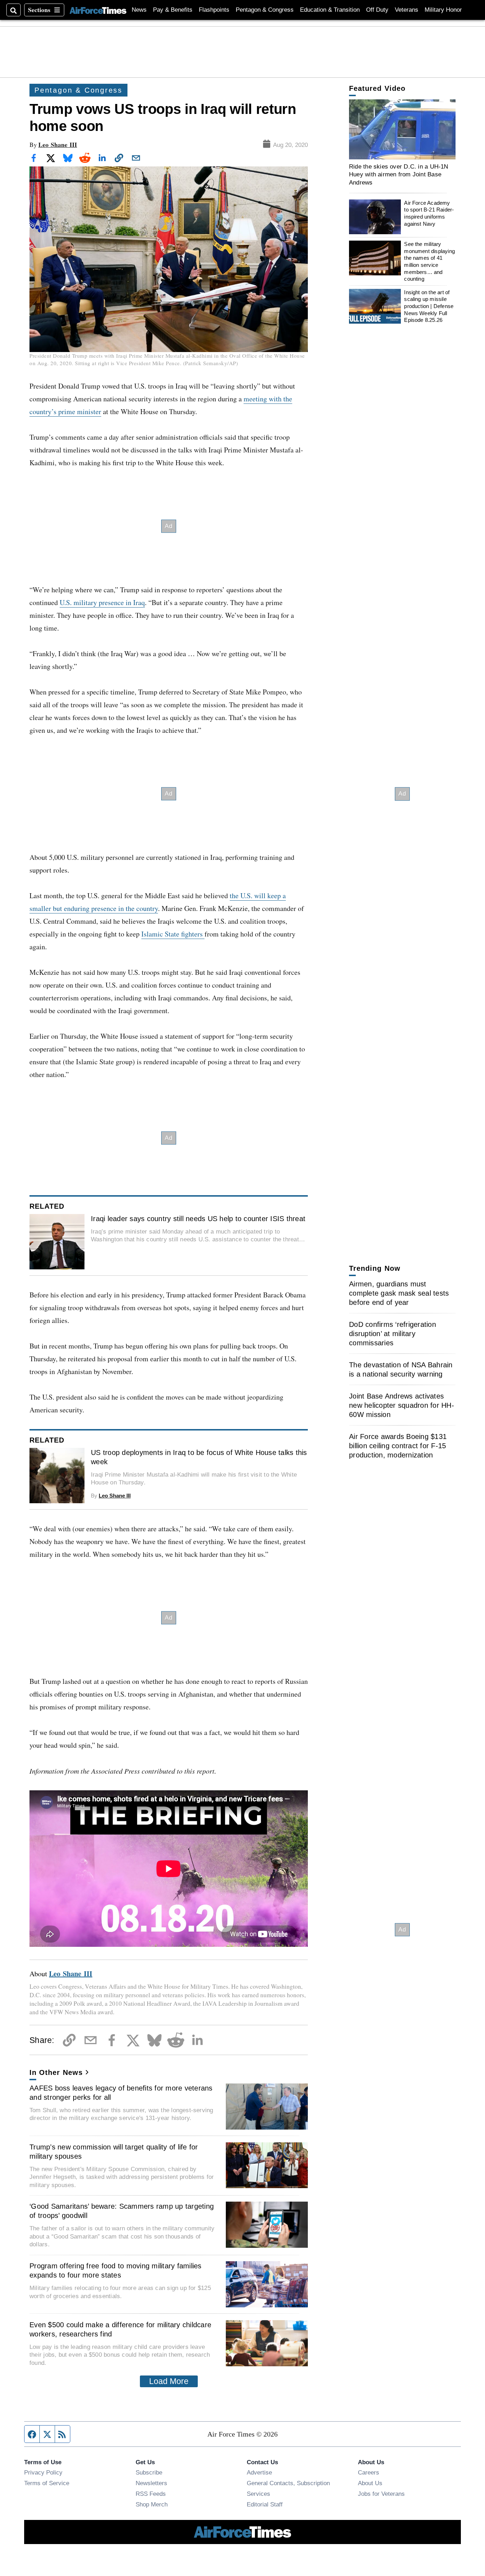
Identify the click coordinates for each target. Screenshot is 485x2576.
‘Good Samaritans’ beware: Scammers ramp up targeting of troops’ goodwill (122, 2211)
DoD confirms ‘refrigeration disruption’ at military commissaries (393, 1334)
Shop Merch (152, 2504)
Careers (369, 2472)
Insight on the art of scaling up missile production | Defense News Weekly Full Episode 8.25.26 (429, 306)
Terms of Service (47, 2483)
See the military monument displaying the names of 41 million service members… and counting (429, 261)
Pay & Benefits (173, 10)
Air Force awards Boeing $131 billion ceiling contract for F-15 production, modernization (398, 1446)
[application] (402, 129)
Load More (169, 2381)
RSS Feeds (151, 2494)
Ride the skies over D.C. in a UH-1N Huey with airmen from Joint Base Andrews (399, 174)
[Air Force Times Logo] (98, 10)
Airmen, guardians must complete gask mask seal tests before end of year (399, 1293)
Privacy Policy (43, 2472)
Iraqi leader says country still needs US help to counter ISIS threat (198, 1219)
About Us (370, 2483)
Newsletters (151, 2483)
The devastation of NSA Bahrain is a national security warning (401, 1369)
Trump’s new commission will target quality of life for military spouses (114, 2152)
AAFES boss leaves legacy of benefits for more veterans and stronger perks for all (121, 2093)
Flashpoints (214, 10)
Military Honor (443, 10)
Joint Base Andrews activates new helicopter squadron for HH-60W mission (402, 1405)
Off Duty (377, 10)
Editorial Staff (265, 2504)
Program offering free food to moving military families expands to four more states (116, 2270)
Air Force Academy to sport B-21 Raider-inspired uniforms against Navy (429, 213)
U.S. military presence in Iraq (102, 602)
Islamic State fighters (173, 934)
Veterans (407, 10)
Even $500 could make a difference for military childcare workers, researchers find (120, 2329)
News (139, 10)
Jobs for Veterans (381, 2494)
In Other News (56, 2072)
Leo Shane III (58, 145)
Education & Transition (330, 10)
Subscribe (149, 2472)
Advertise (259, 2472)
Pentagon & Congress (265, 10)
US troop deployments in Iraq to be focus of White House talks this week (199, 1457)
